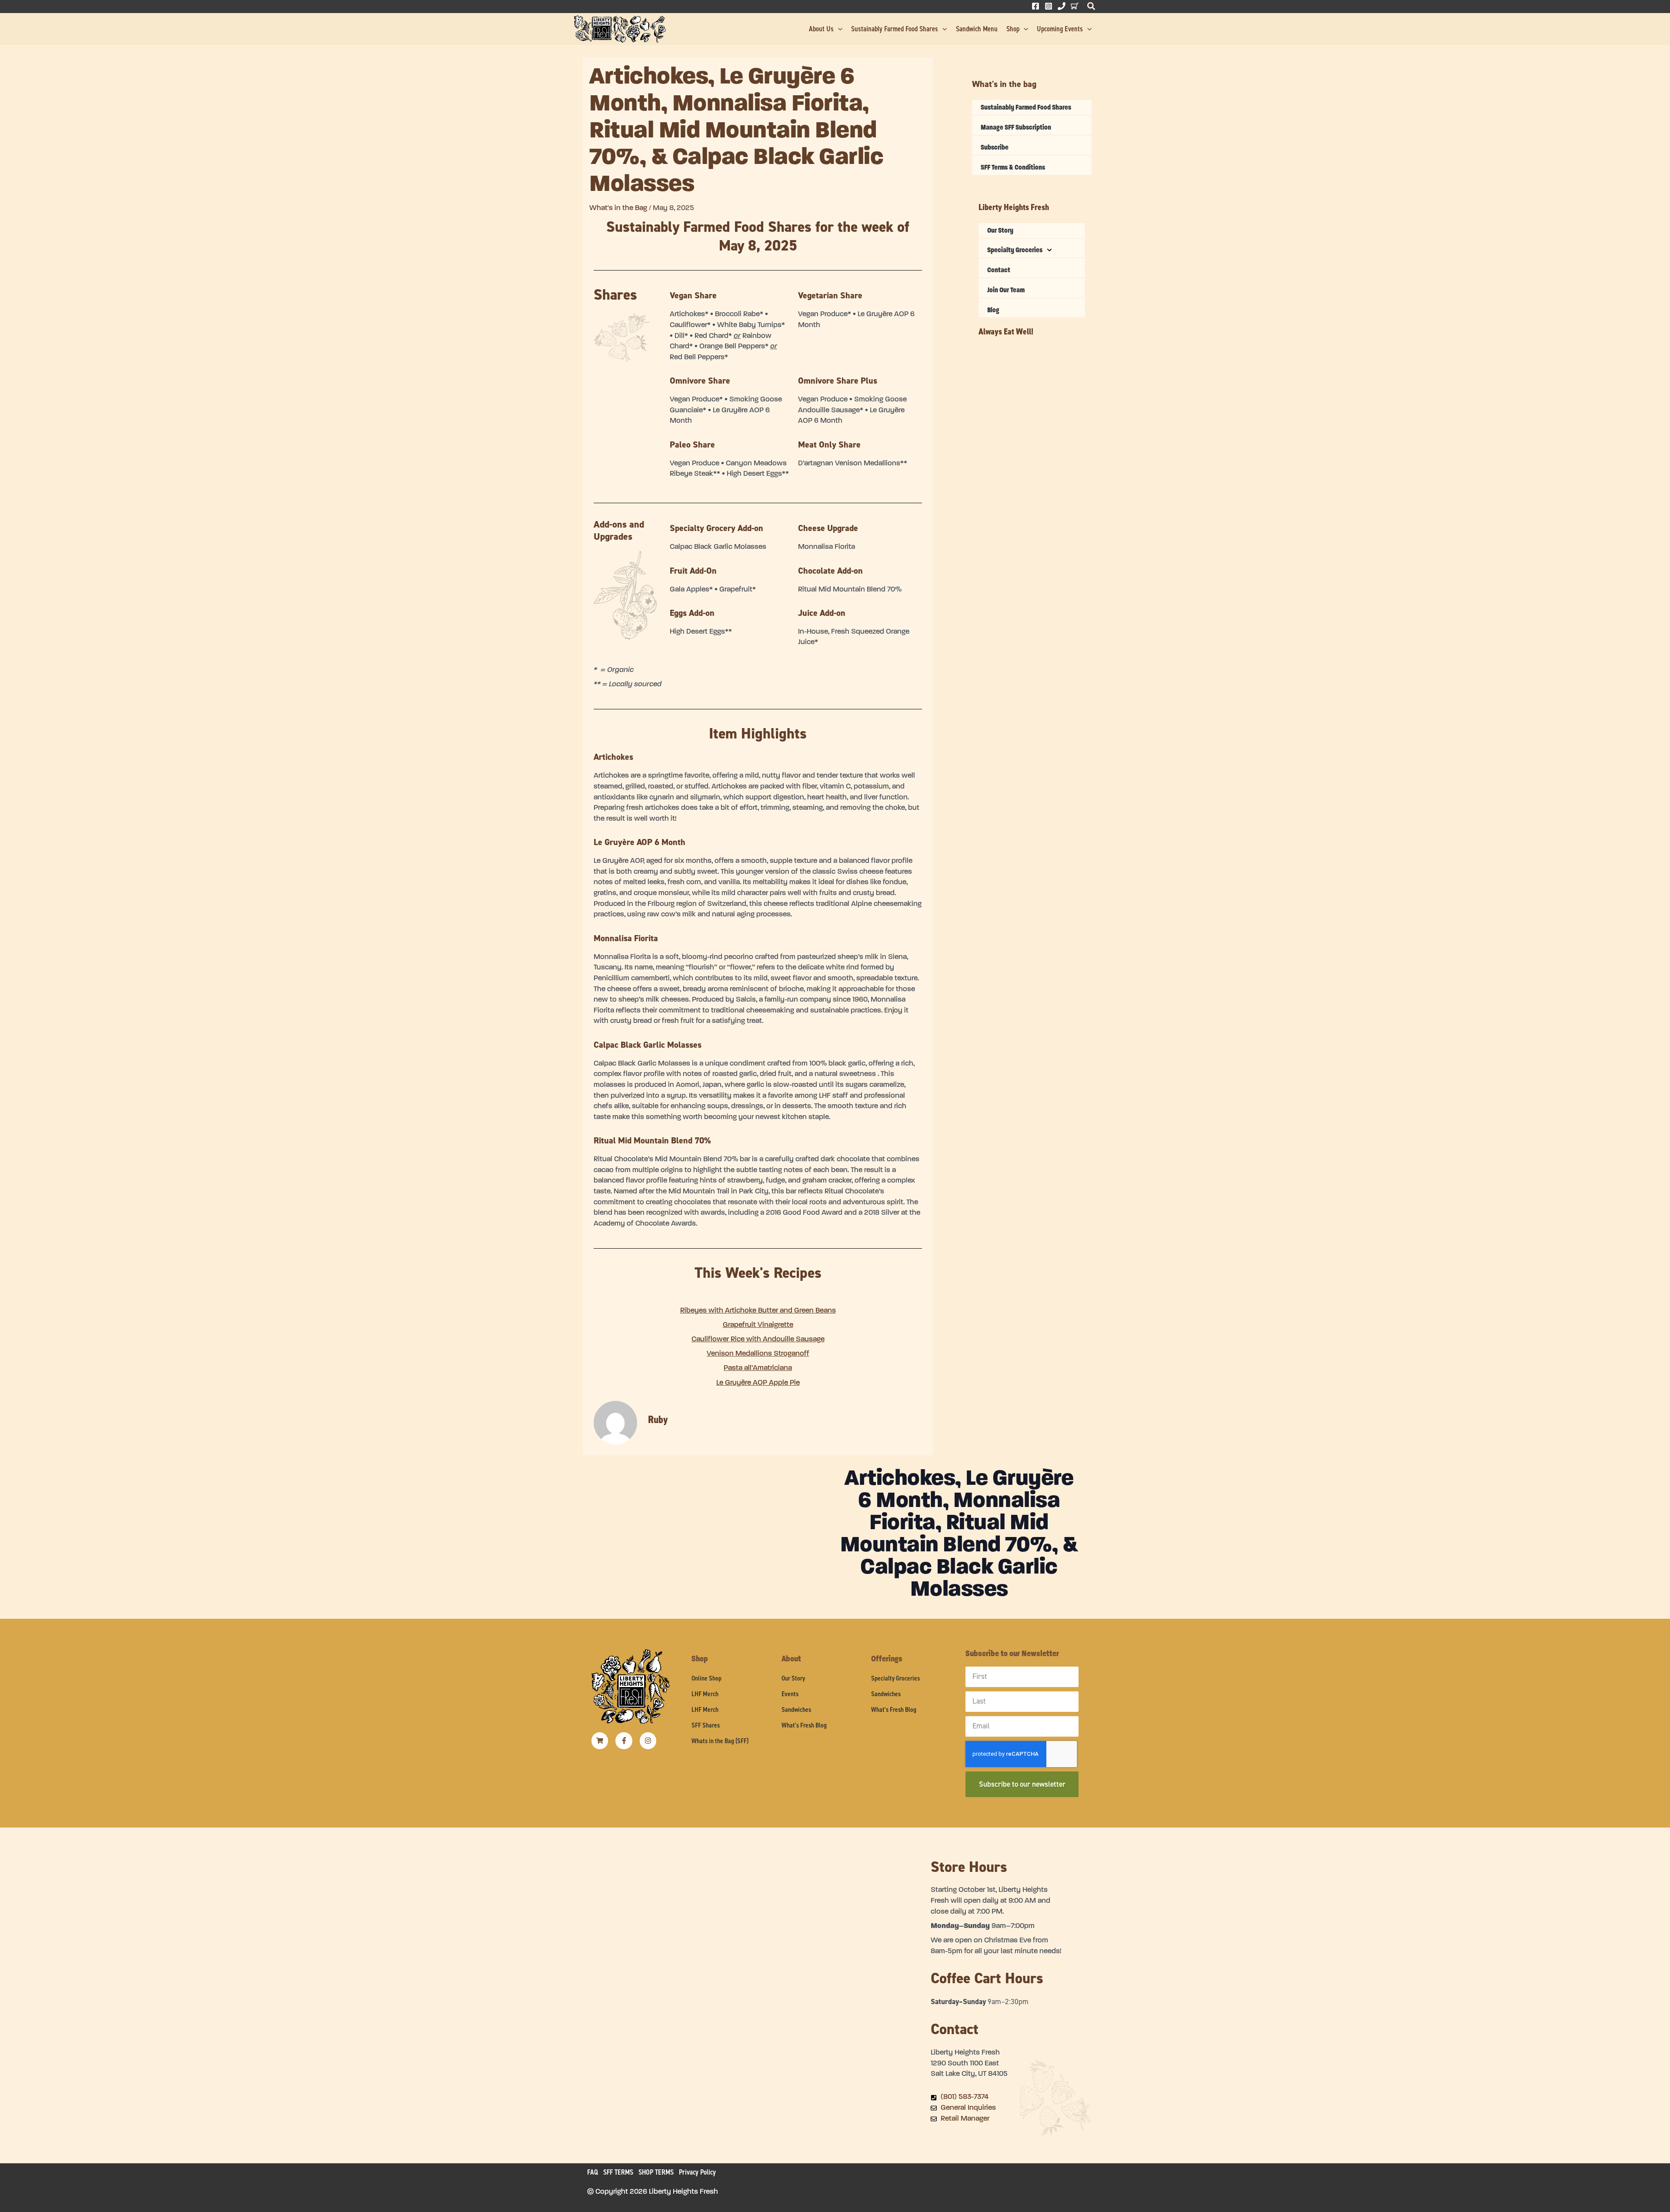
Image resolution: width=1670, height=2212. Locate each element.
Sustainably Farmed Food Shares (1026, 107)
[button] (1092, 8)
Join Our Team (1006, 290)
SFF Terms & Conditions (1013, 167)
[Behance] (1075, 6)
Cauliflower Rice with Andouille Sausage (758, 1339)
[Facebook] (1035, 6)
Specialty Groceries (1015, 250)
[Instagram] (1049, 6)
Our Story (1000, 230)
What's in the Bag (618, 208)
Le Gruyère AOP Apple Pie (758, 1383)
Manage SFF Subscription (1016, 127)
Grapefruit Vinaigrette (758, 1325)
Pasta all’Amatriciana (758, 1368)
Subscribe (995, 147)
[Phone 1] (1062, 6)
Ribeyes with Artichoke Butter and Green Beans (758, 1311)
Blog (993, 310)
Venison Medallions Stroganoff (758, 1354)
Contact (999, 270)
